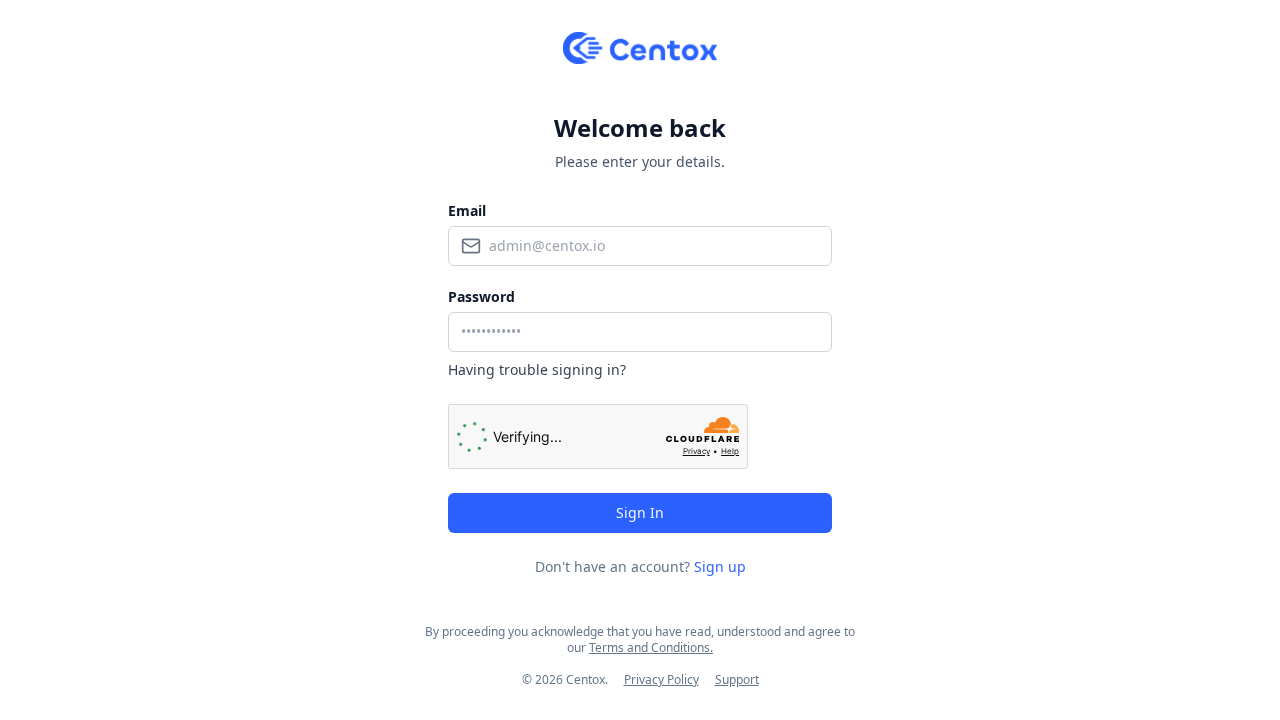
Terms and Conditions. (651, 647)
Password (481, 297)
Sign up (720, 566)
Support (737, 679)
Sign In (640, 512)
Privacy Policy (661, 679)
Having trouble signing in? (537, 369)
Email (467, 211)
